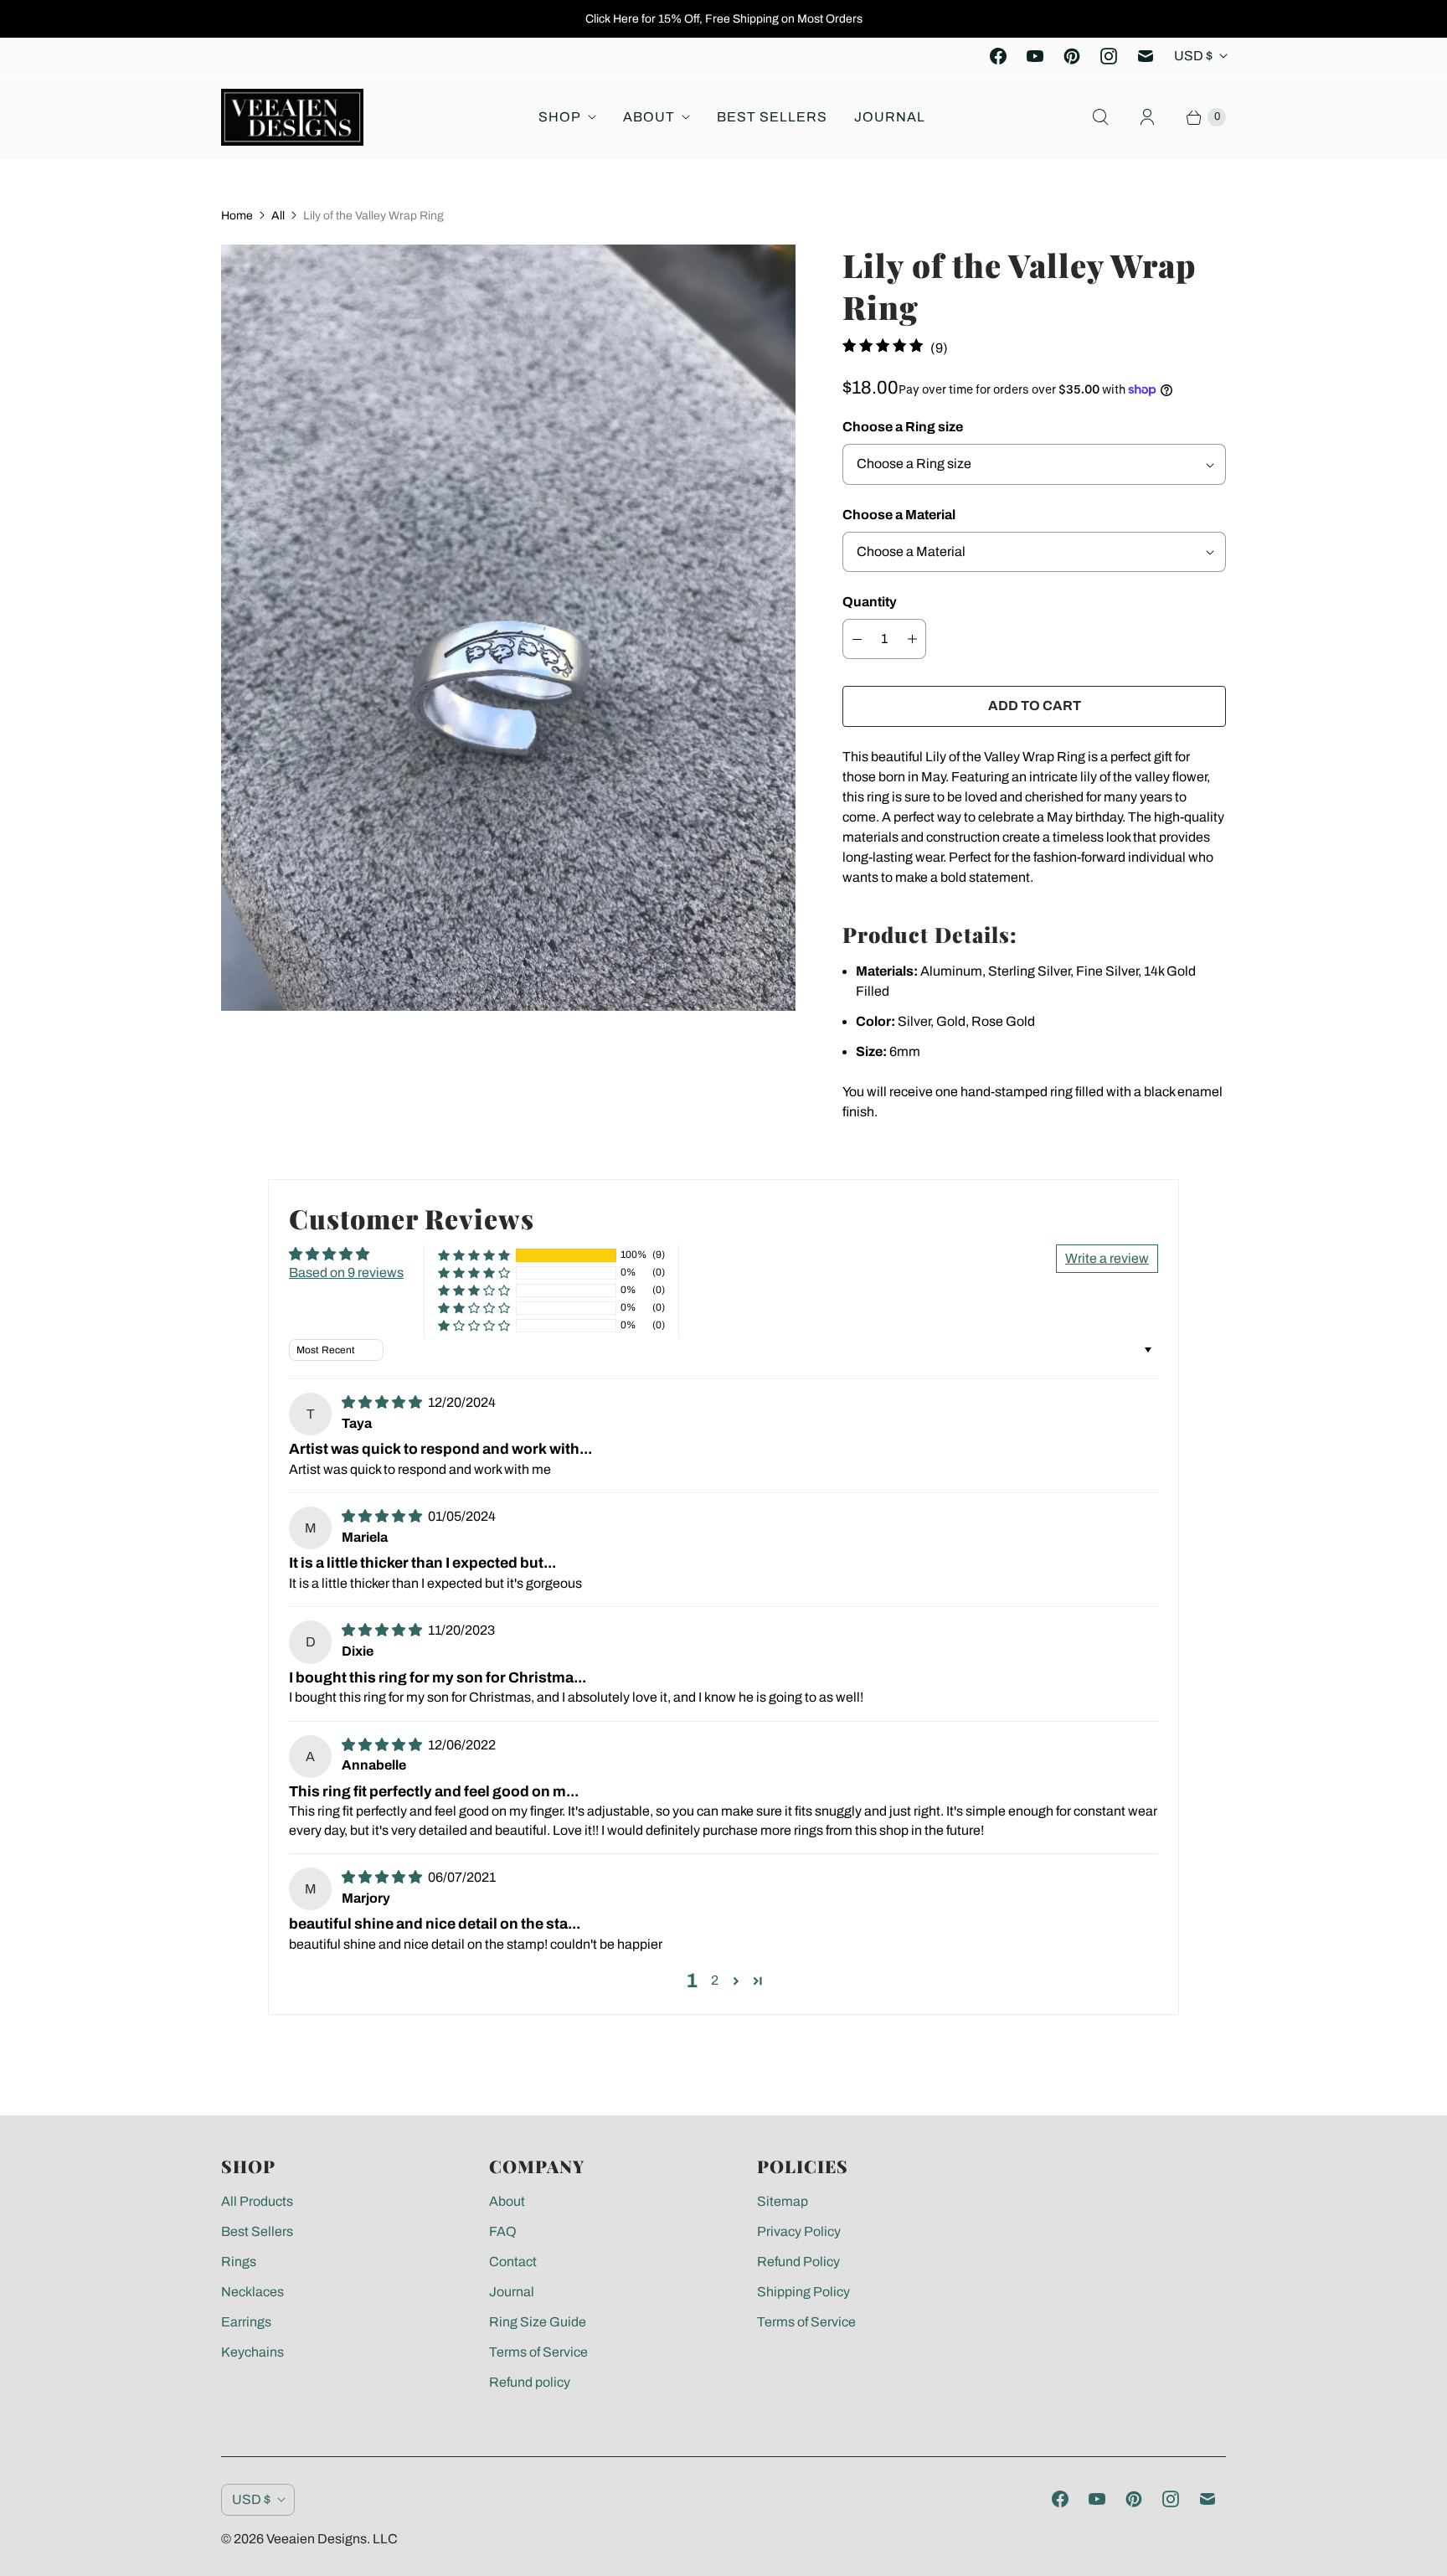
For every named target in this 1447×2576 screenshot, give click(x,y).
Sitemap (783, 2201)
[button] (474, 1255)
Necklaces (252, 2292)
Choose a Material (899, 515)
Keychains (252, 2352)
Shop (560, 117)
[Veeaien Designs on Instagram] (1109, 56)
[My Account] (1147, 117)
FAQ (503, 2231)
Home (237, 216)
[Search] (1100, 117)
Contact (513, 2262)
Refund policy (530, 2382)
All (278, 216)
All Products (257, 2201)
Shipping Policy (803, 2292)
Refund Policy (798, 2262)
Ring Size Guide (538, 2322)
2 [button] (715, 1980)
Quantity (870, 602)
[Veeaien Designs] (292, 117)
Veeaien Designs (317, 2539)
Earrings (246, 2322)
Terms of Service (538, 2352)
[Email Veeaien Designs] (1146, 56)
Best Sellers (772, 117)
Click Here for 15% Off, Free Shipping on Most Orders (724, 19)
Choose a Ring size (903, 427)
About (649, 117)
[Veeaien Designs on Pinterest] (1072, 56)
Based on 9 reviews (346, 1273)
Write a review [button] (1107, 1258)
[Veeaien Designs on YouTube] (1035, 56)
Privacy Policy (799, 2231)
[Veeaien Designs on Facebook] (998, 56)
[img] (383, 1402)
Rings (239, 2262)
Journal (890, 117)
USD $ (1193, 56)
